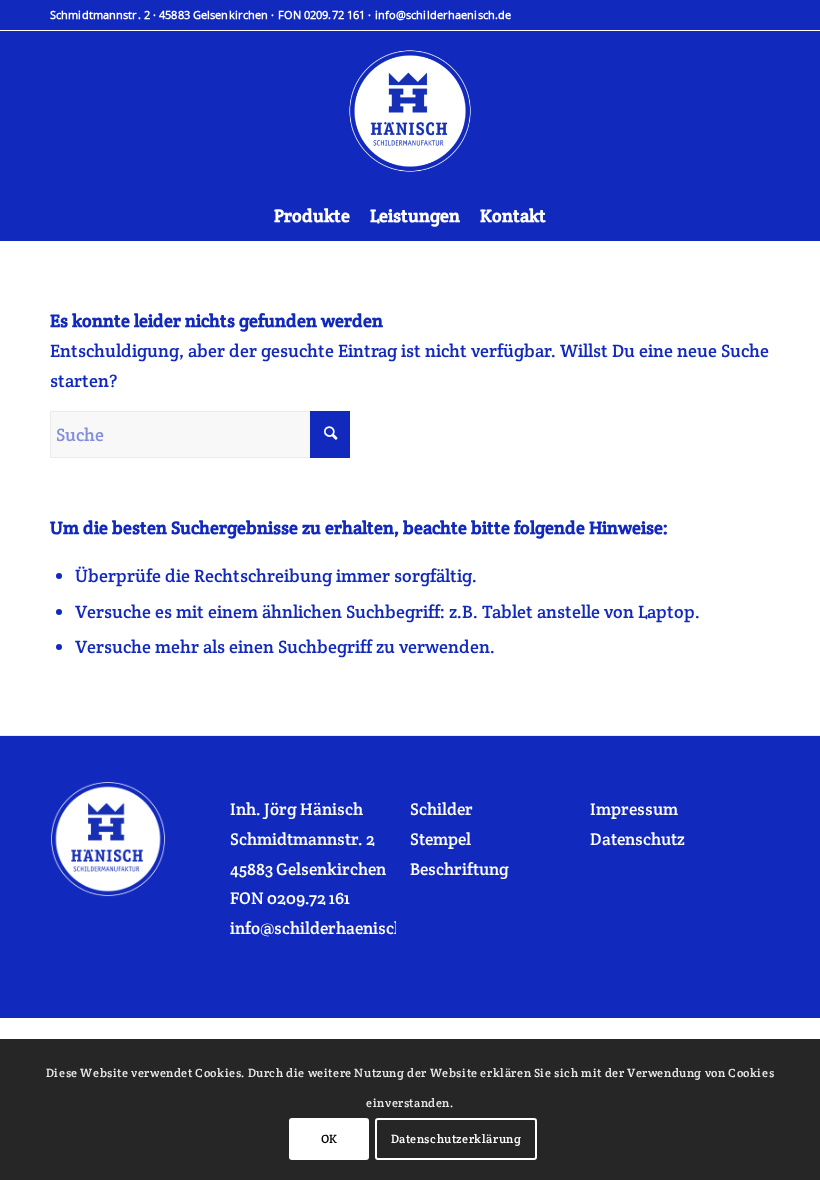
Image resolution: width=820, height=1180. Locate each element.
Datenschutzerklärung (456, 1138)
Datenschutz (637, 839)
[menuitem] (312, 216)
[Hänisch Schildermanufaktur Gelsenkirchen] (410, 111)
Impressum (634, 809)
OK (329, 1138)
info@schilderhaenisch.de (443, 14)
